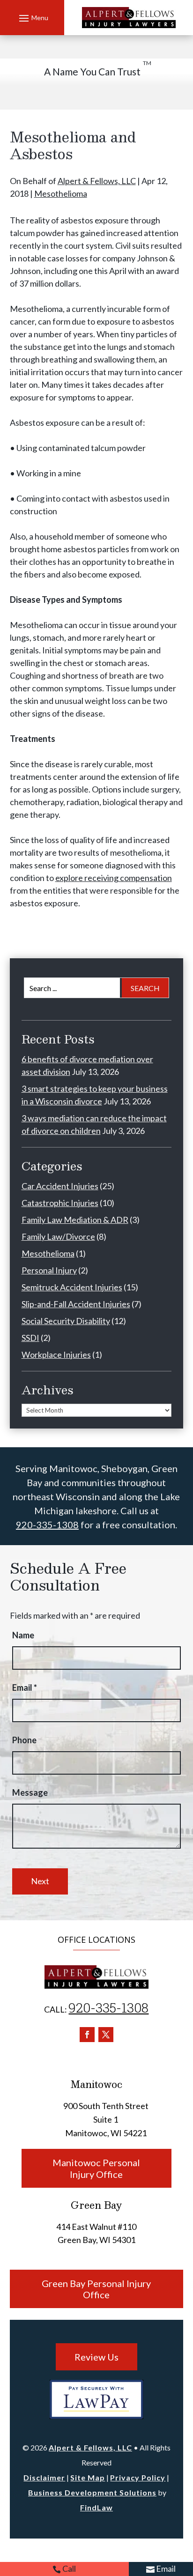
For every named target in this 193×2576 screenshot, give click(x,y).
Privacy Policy (138, 2477)
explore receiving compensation (114, 878)
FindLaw (96, 2507)
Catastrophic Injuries (60, 1203)
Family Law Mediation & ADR (75, 1220)
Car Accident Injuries (60, 1186)
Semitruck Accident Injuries (72, 1287)
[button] (32, 18)
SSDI (30, 1338)
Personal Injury (49, 1270)
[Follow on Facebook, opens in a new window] (87, 2035)
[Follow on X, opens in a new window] (106, 2035)
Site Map (88, 2477)
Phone (24, 1740)
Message (30, 1792)
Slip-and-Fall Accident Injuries (76, 1304)
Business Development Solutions (92, 2492)
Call (69, 2569)
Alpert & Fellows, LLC (97, 181)
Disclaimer (44, 2477)
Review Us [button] (96, 2357)
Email (166, 2569)
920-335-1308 (47, 1525)
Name (23, 1635)
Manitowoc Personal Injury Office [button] (96, 2168)
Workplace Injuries (56, 1355)
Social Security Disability (66, 1321)
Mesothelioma (61, 193)
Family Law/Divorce (58, 1236)
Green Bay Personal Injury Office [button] (96, 2289)
